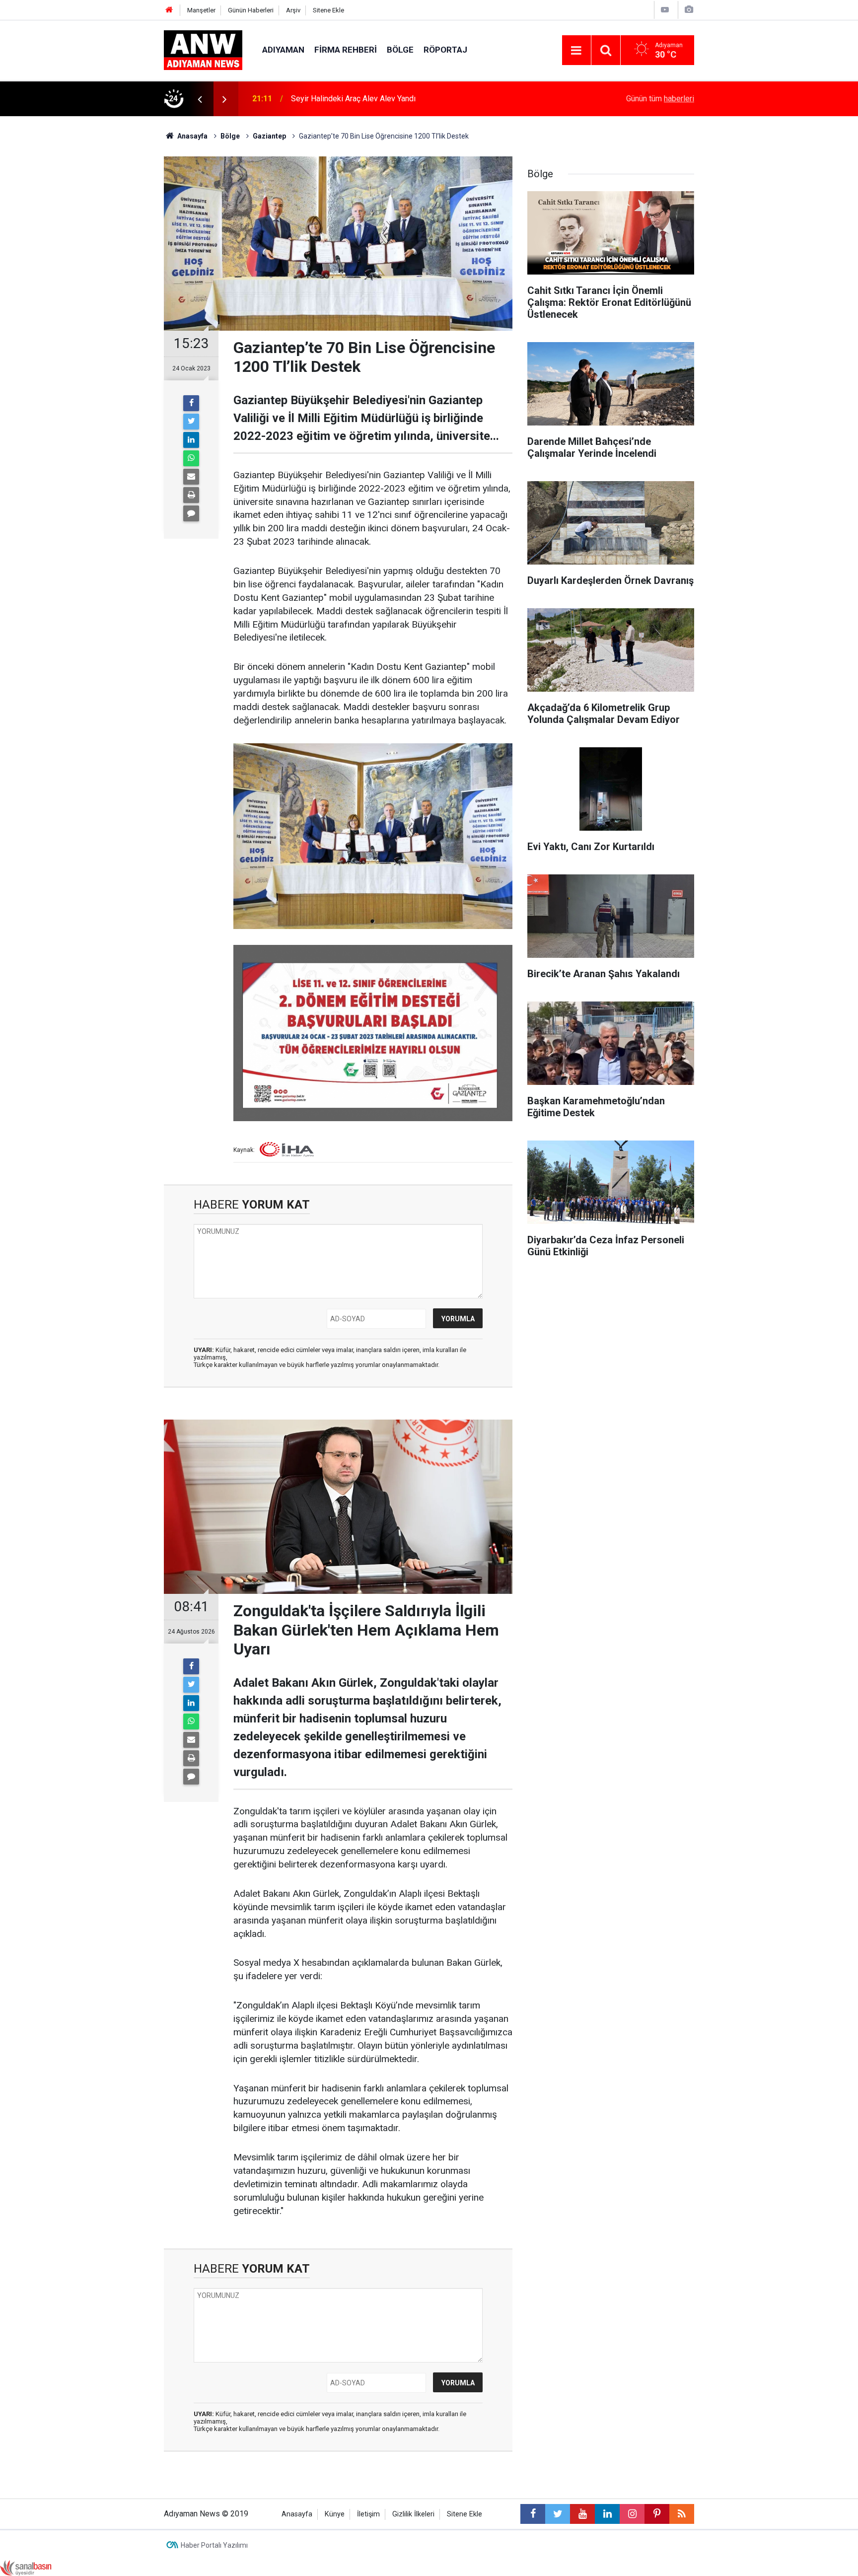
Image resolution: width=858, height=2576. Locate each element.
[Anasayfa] (169, 10)
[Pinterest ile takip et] (657, 2514)
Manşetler (201, 10)
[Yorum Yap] (191, 513)
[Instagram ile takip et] (632, 2514)
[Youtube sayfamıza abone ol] (582, 2514)
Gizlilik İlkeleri (413, 2514)
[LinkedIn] (191, 440)
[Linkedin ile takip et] (607, 2514)
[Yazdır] (191, 495)
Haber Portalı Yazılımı (214, 2545)
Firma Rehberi (346, 50)
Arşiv (293, 10)
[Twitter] (191, 422)
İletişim (368, 2514)
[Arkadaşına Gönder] (191, 477)
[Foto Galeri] (689, 10)
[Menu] (576, 51)
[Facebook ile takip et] (533, 2514)
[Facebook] (191, 403)
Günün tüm (660, 99)
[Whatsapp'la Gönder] (191, 458)
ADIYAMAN (283, 50)
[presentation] (200, 99)
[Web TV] (665, 10)
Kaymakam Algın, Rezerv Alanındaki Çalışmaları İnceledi (387, 99)
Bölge (400, 50)
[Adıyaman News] (203, 49)
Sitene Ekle (328, 10)
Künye (335, 2514)
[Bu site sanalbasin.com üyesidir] (26, 2567)
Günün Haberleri (251, 10)
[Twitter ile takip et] (558, 2514)
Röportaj (445, 50)
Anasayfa (297, 2514)
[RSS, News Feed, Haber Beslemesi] (682, 2514)
